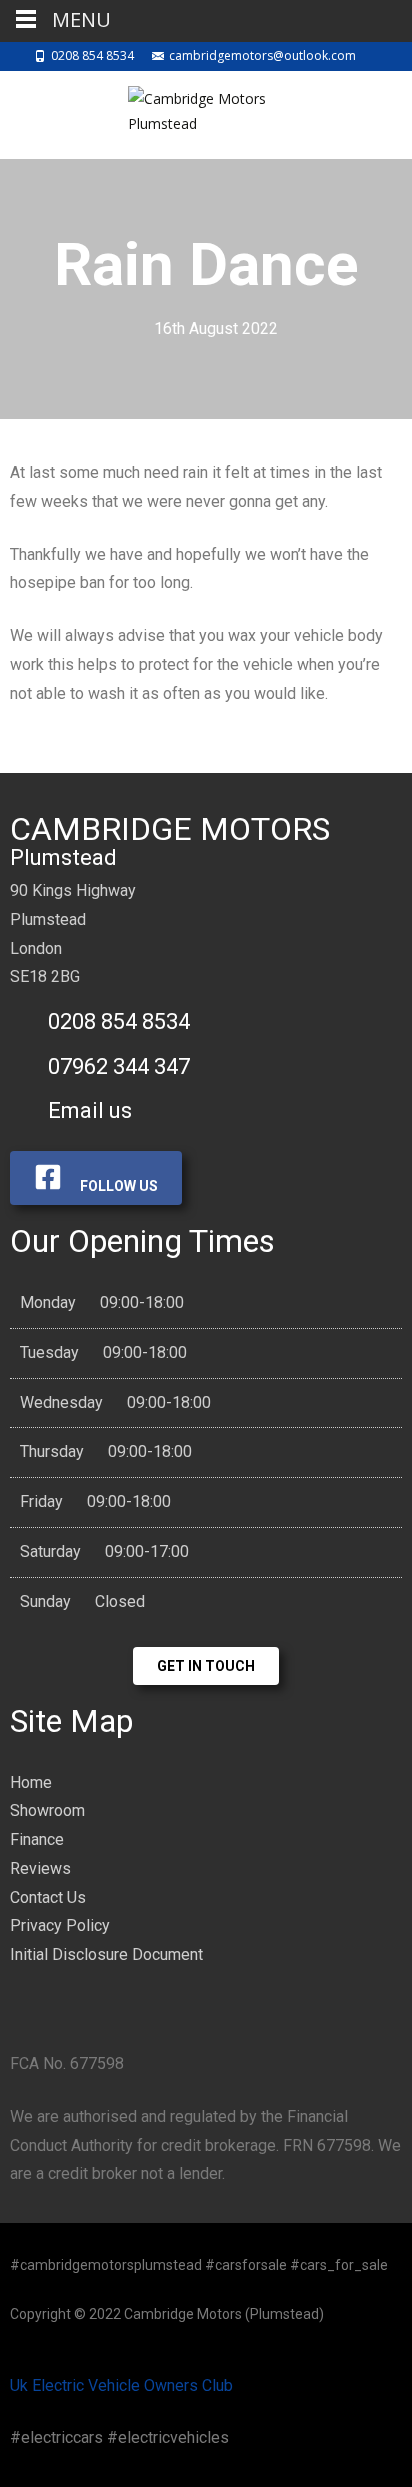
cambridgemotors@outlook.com (262, 55)
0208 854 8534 (92, 55)
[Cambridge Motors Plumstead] (206, 111)
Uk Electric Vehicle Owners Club (121, 2385)
